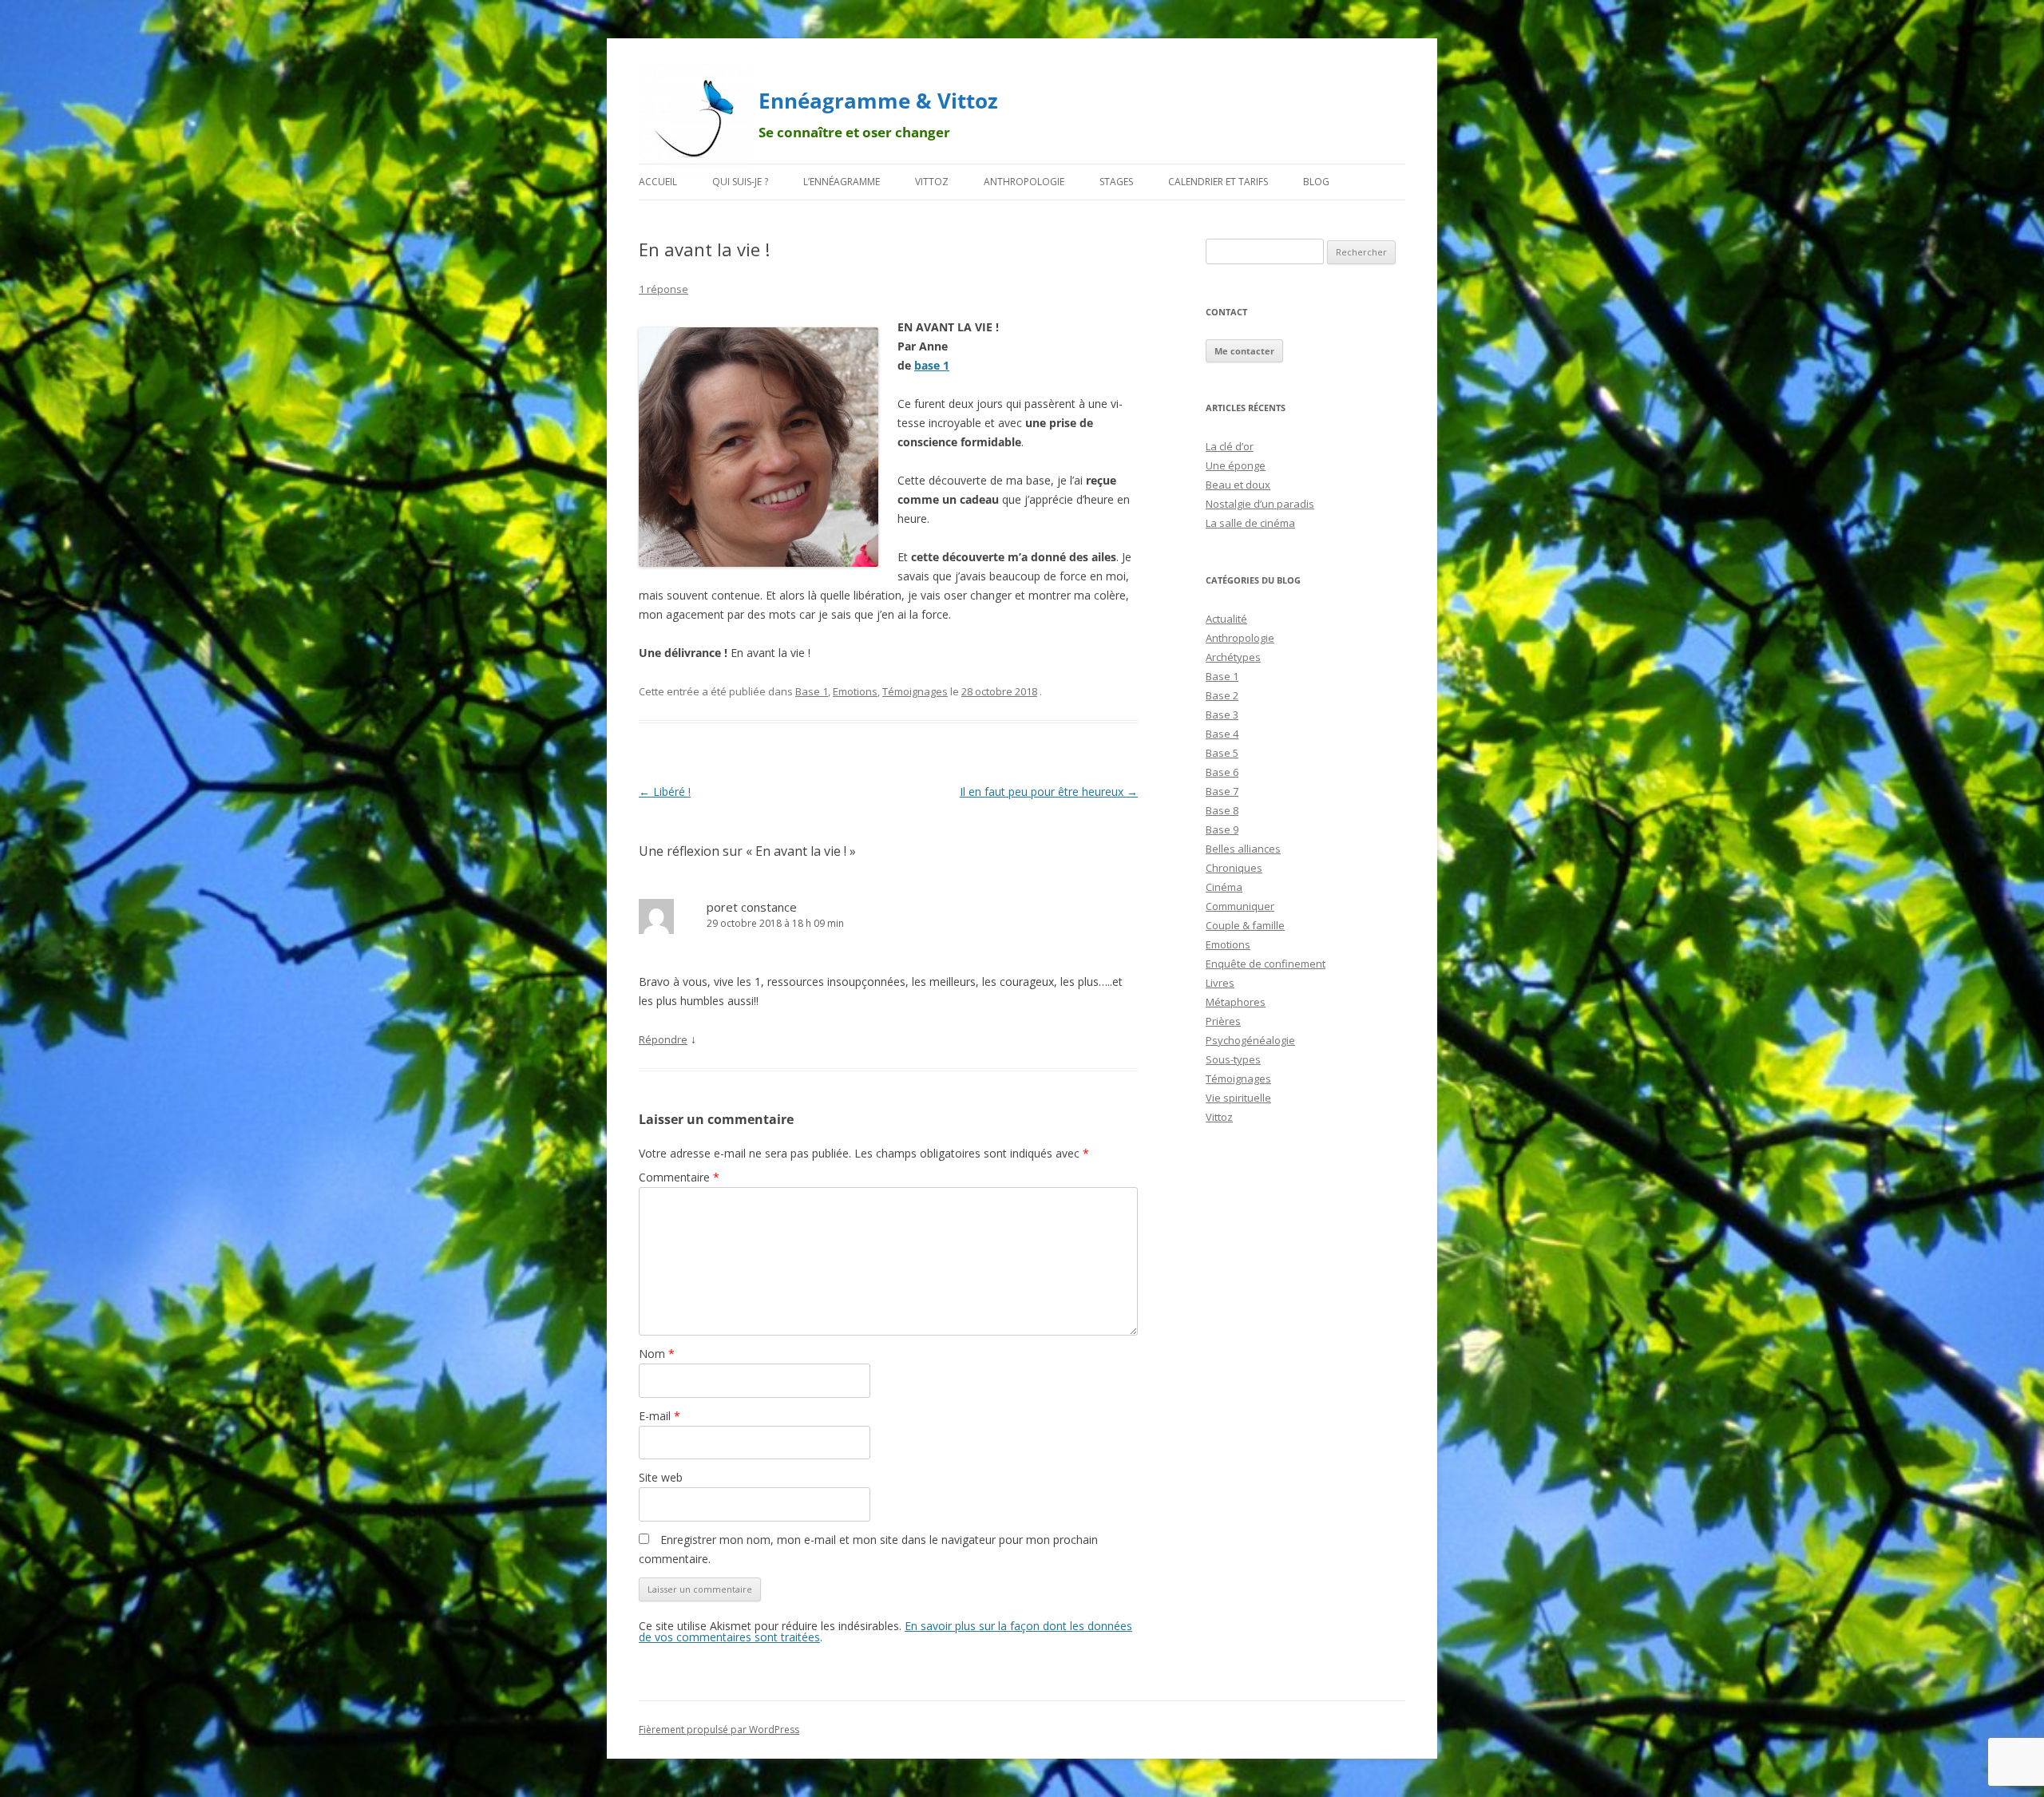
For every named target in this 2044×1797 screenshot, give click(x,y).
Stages (1116, 182)
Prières (1223, 1021)
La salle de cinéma (1250, 523)
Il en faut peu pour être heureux (1049, 792)
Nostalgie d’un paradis (1260, 504)
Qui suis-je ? (740, 182)
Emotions (855, 691)
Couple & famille (1245, 925)
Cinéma (1224, 887)
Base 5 (1222, 753)
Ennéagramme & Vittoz (878, 101)
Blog (1316, 182)
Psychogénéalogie (1250, 1040)
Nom (657, 1354)
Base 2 (1222, 695)
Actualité (1226, 619)
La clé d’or (1230, 446)
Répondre (663, 1039)
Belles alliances (1243, 849)
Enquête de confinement (1266, 964)
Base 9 (1222, 829)
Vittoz (932, 182)
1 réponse (664, 289)
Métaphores (1236, 1002)
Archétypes (1233, 657)
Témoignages (915, 691)
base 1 (932, 365)
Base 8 (1222, 810)
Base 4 (1222, 734)
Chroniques (1234, 868)
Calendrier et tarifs (1218, 182)
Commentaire (679, 1177)
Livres (1220, 983)
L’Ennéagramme (842, 182)
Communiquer (1240, 906)
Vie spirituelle (1238, 1098)
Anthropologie (1024, 182)
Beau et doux (1238, 485)
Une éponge (1236, 465)
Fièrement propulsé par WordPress (719, 1730)
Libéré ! (665, 792)
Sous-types (1233, 1059)
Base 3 (1222, 714)
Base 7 (1222, 791)
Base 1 (812, 691)
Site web (661, 1477)
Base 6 (1222, 772)
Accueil (658, 182)
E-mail (660, 1416)
